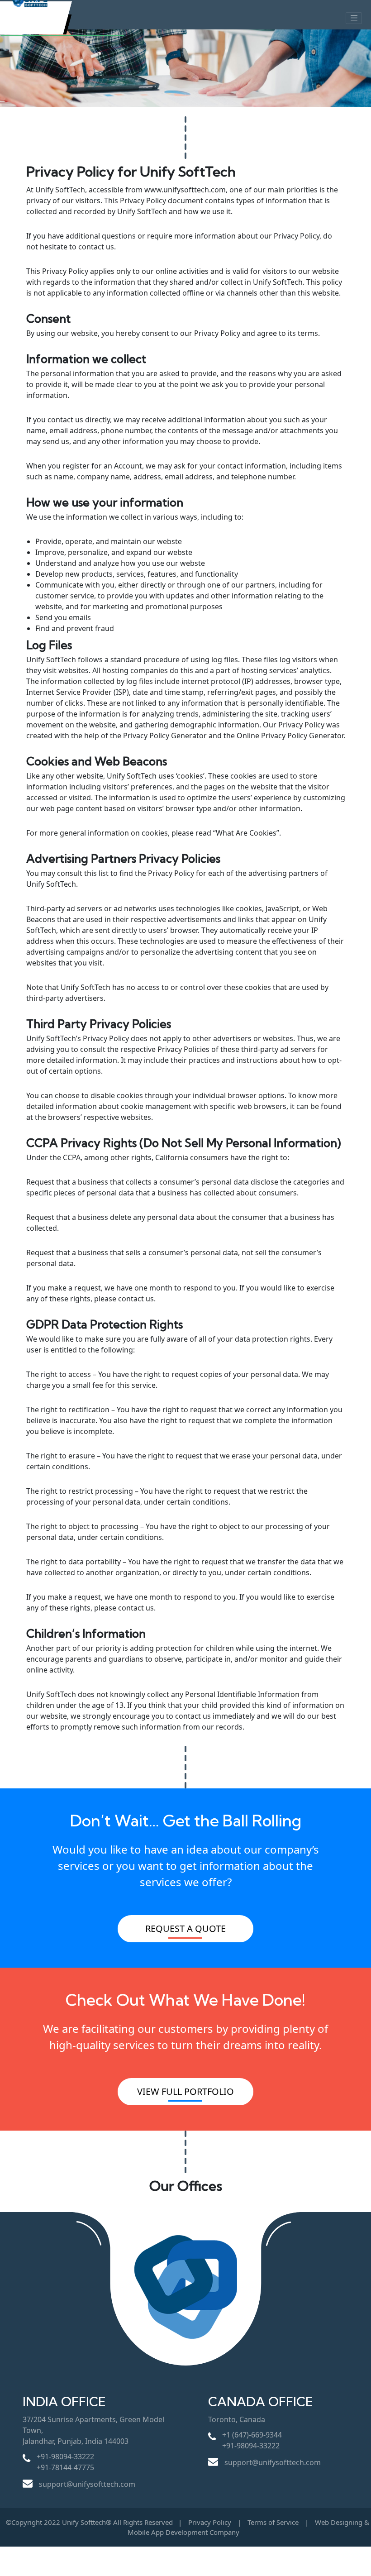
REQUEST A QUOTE (185, 1928)
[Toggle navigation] (354, 18)
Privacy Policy (210, 2522)
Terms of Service (274, 2522)
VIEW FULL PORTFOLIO (185, 2091)
